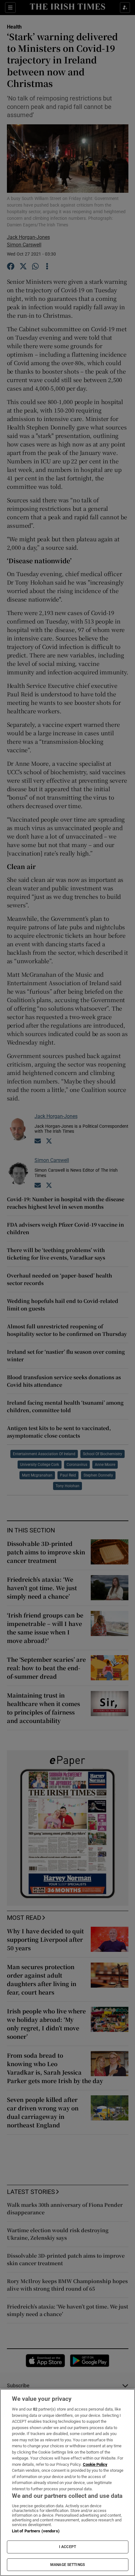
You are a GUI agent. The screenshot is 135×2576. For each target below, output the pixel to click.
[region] (67, 2482)
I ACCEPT (67, 2547)
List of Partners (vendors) (36, 2531)
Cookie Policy (95, 2464)
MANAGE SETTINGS (67, 2565)
